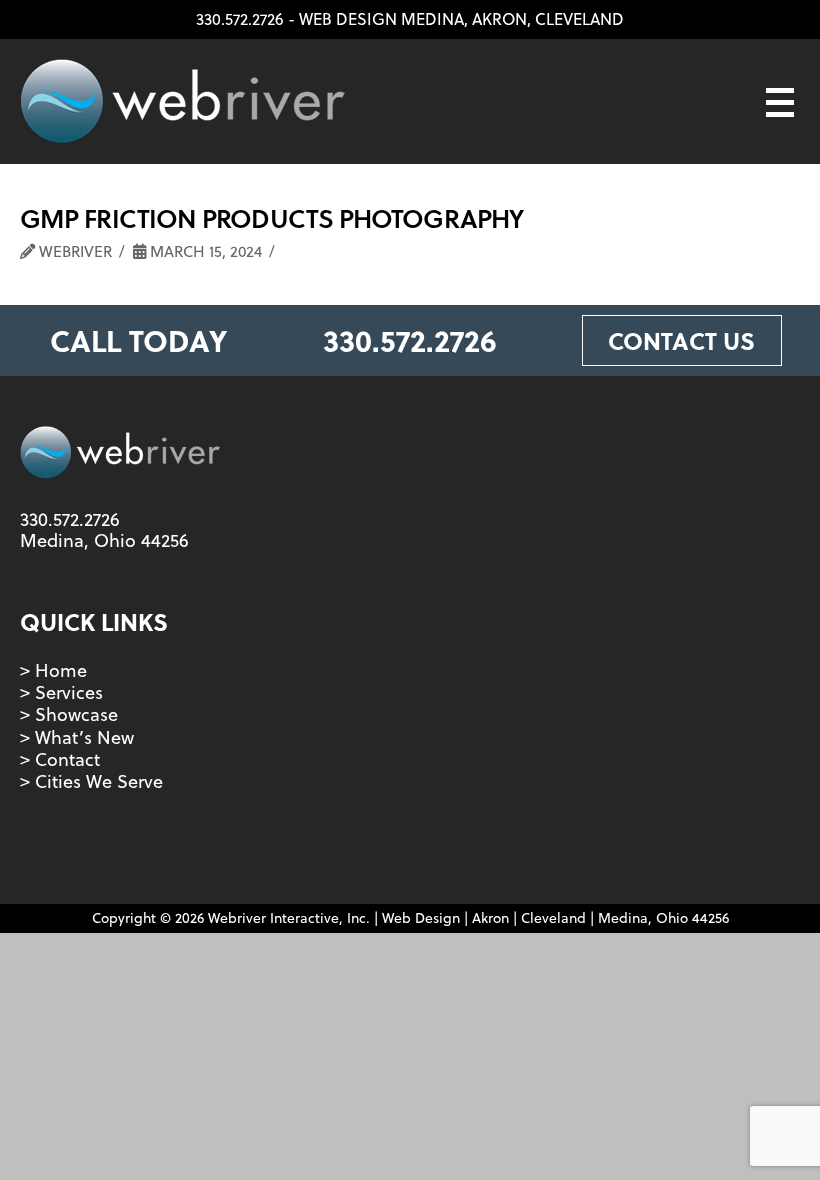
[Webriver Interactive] (182, 101)
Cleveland (579, 19)
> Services (61, 692)
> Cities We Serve (91, 781)
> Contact (60, 759)
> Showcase (69, 714)
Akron (499, 19)
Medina (432, 19)
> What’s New (77, 737)
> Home (53, 670)
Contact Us (681, 340)
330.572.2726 (240, 19)
